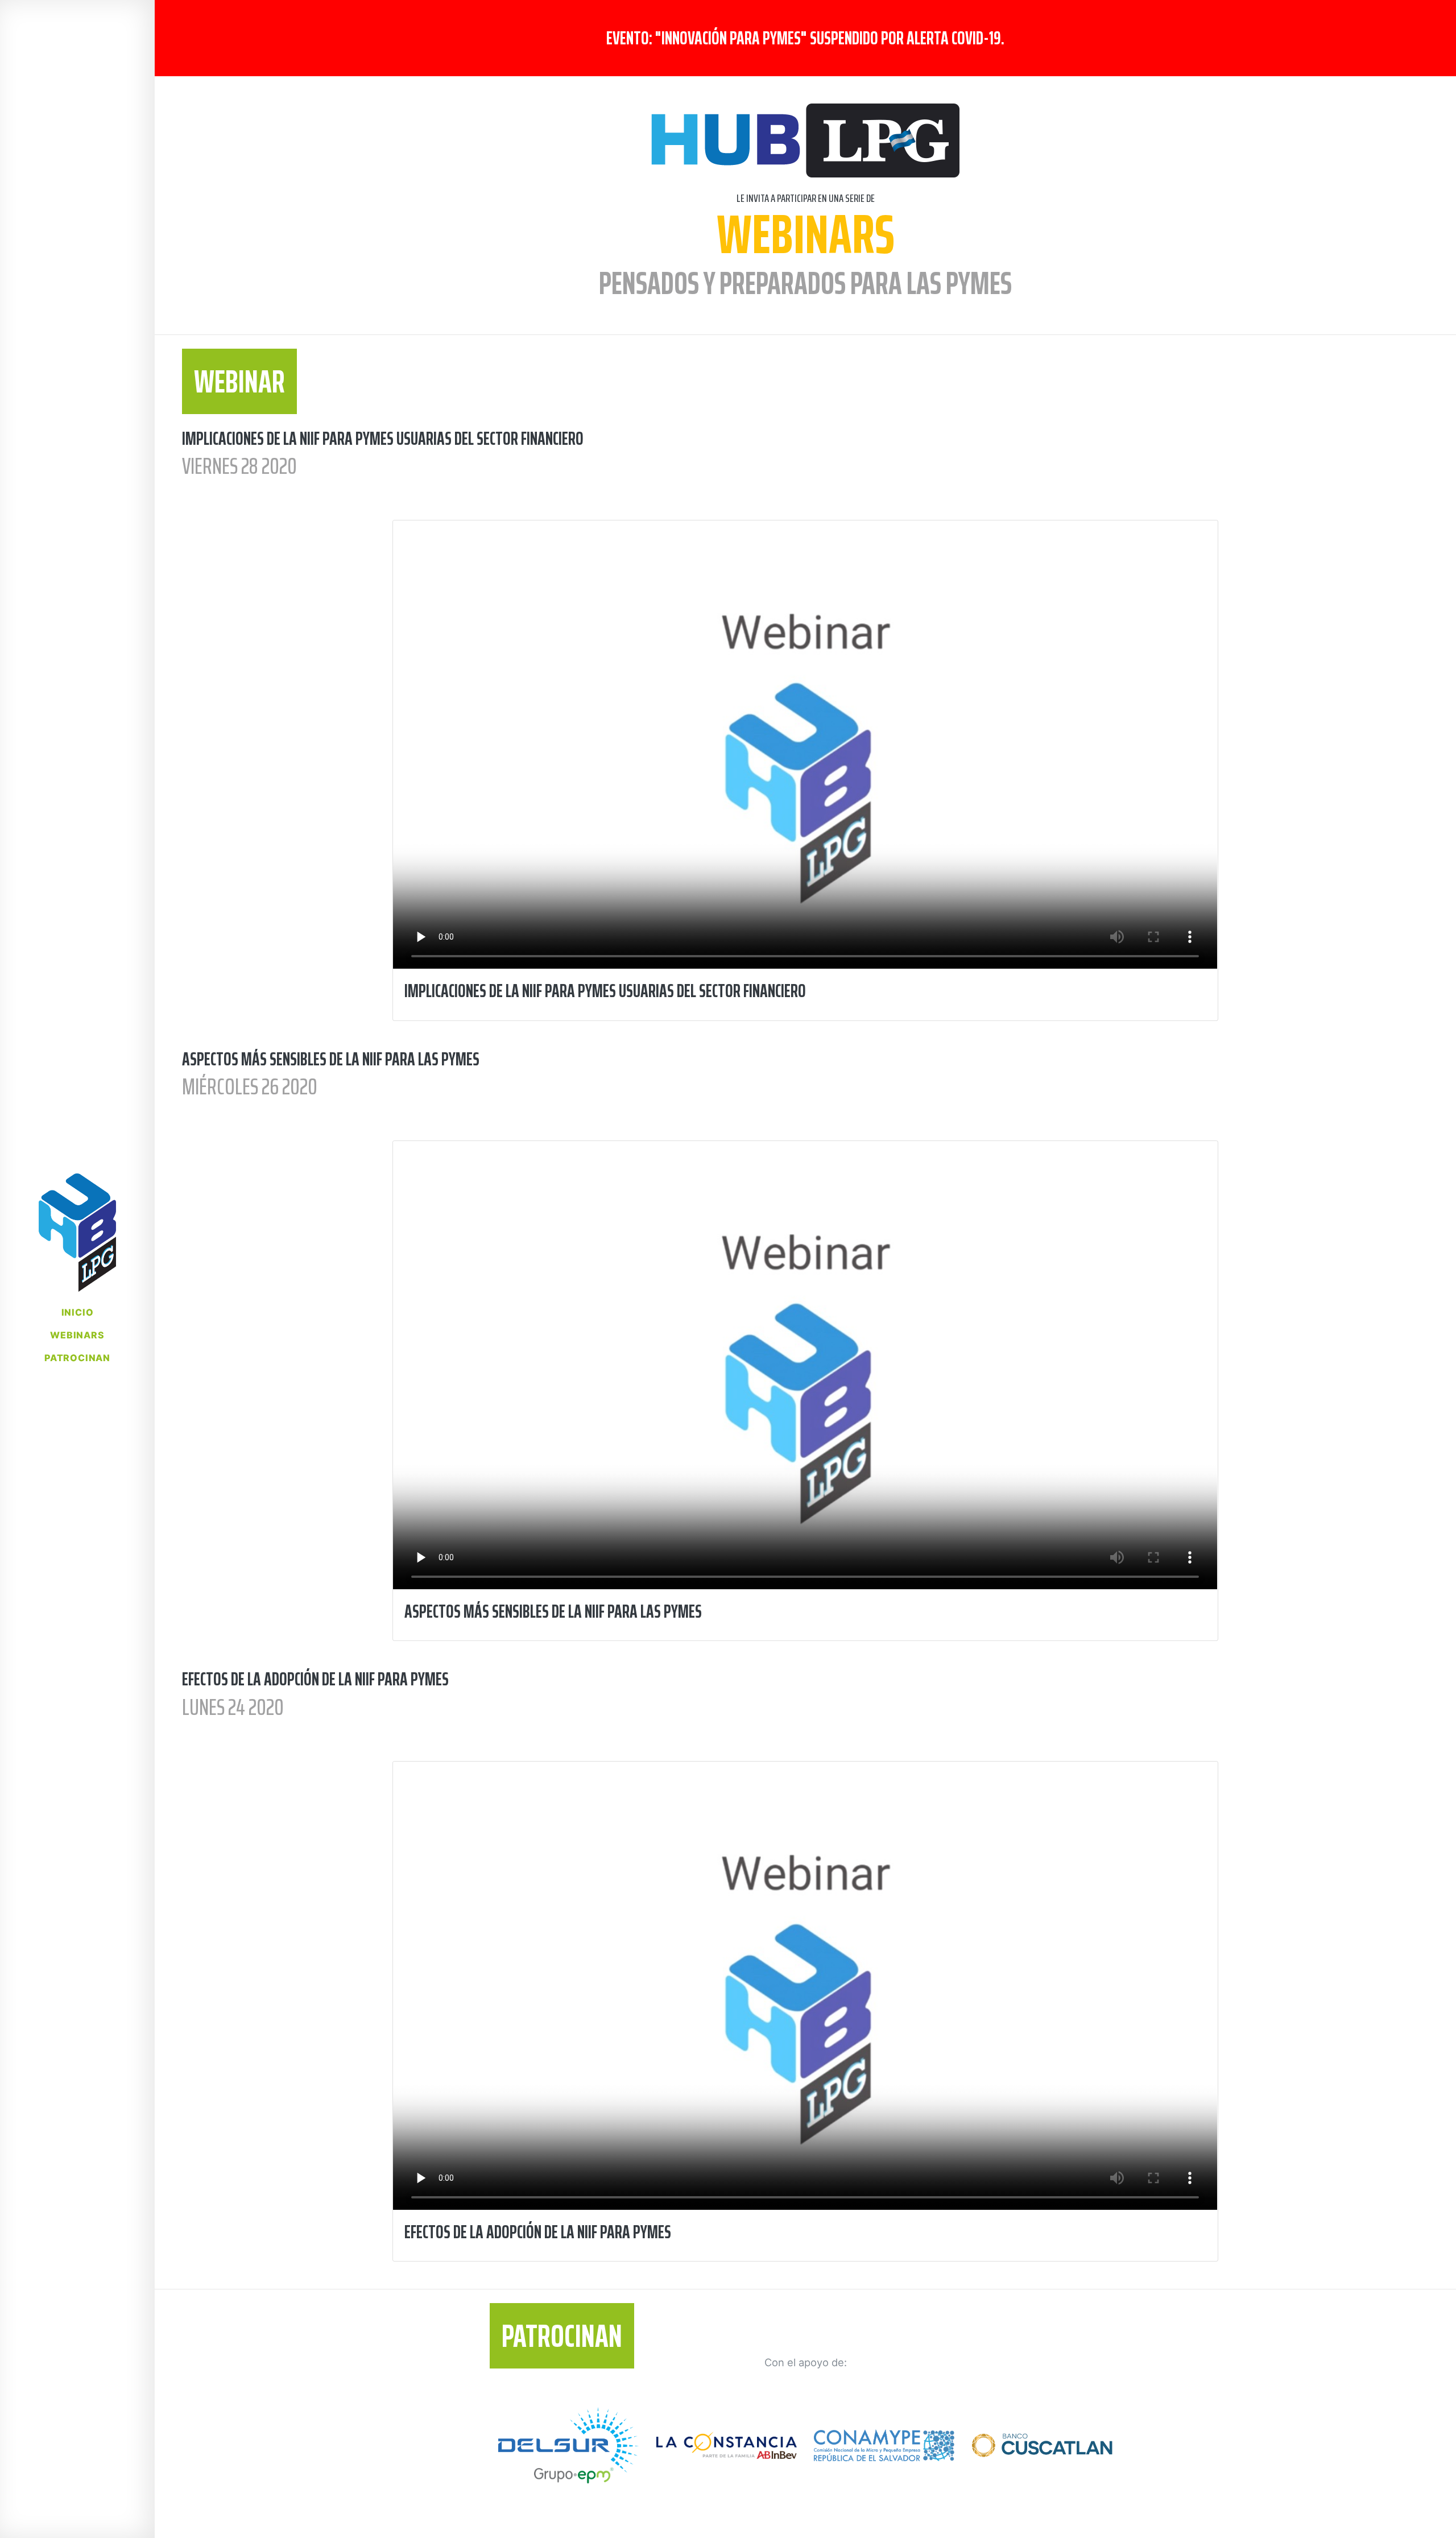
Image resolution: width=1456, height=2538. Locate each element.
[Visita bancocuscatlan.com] (1042, 2458)
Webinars (77, 1335)
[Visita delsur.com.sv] (568, 2458)
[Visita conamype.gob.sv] (884, 2458)
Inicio (78, 1312)
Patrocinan (77, 1358)
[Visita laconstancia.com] (727, 2458)
